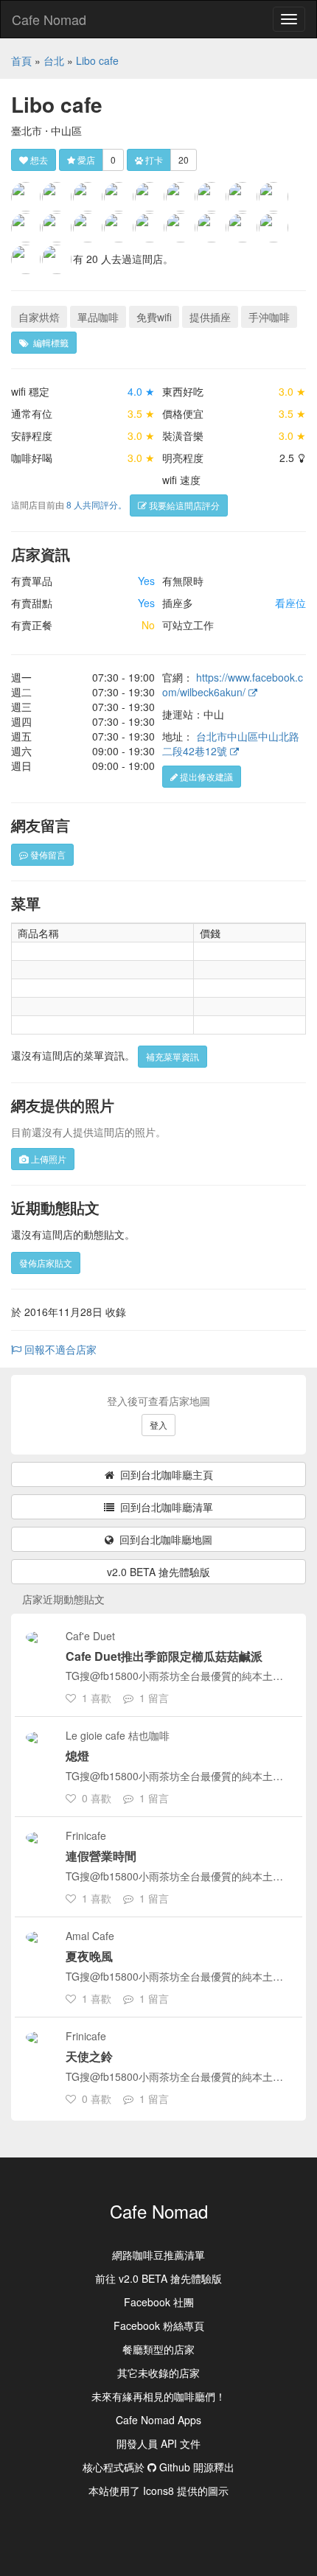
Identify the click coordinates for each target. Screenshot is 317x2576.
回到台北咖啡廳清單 (164, 1507)
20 (184, 160)
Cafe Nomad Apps (158, 2420)
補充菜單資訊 (173, 1056)
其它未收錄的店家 (158, 2373)
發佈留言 (47, 854)
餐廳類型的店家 (158, 2349)
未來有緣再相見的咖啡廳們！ (158, 2396)
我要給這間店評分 (183, 505)
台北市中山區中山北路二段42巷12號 (231, 743)
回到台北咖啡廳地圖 (163, 1539)
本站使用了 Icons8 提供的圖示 (158, 2491)
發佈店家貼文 (46, 1263)
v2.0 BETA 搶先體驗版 (158, 1572)
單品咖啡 (98, 317)
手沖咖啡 (269, 317)
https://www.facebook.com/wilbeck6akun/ (233, 685)
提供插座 (210, 317)
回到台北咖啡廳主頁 (164, 1474)
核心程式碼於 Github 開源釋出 (158, 2467)
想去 (38, 160)
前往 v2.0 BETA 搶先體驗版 (158, 2278)
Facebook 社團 (159, 2302)
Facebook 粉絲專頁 (159, 2325)
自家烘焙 (39, 317)
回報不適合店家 (59, 1349)
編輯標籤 (49, 342)
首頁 (21, 60)
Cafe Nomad (49, 19)
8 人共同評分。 (97, 504)
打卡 (153, 160)
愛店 (85, 160)
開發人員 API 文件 (158, 2443)
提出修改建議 (205, 776)
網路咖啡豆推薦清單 (158, 2255)
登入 (158, 1425)
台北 (54, 60)
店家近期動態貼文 (63, 1599)
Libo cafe (97, 60)
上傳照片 (48, 1159)
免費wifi (154, 317)
